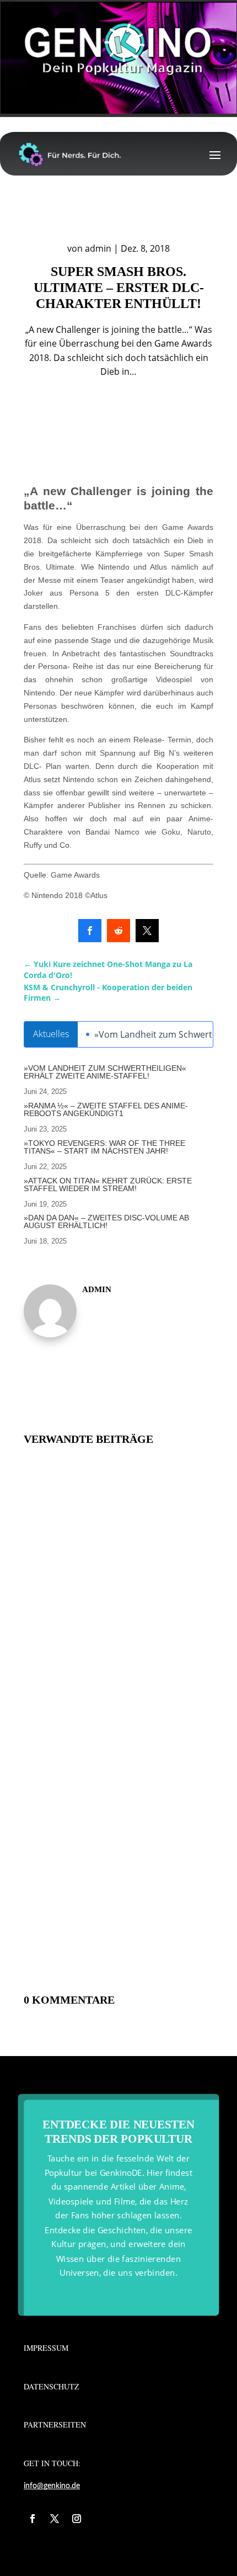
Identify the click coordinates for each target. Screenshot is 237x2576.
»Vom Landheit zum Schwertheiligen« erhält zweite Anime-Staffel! (105, 1072)
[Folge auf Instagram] (77, 2519)
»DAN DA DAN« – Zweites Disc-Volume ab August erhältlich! (106, 1221)
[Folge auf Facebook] (33, 2519)
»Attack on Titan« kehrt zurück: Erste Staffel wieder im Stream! (108, 1185)
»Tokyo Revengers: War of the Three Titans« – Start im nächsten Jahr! (104, 1147)
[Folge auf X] (55, 2519)
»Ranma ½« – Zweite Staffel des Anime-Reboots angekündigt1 (106, 1109)
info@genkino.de (52, 2486)
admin (98, 248)
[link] (90, 931)
